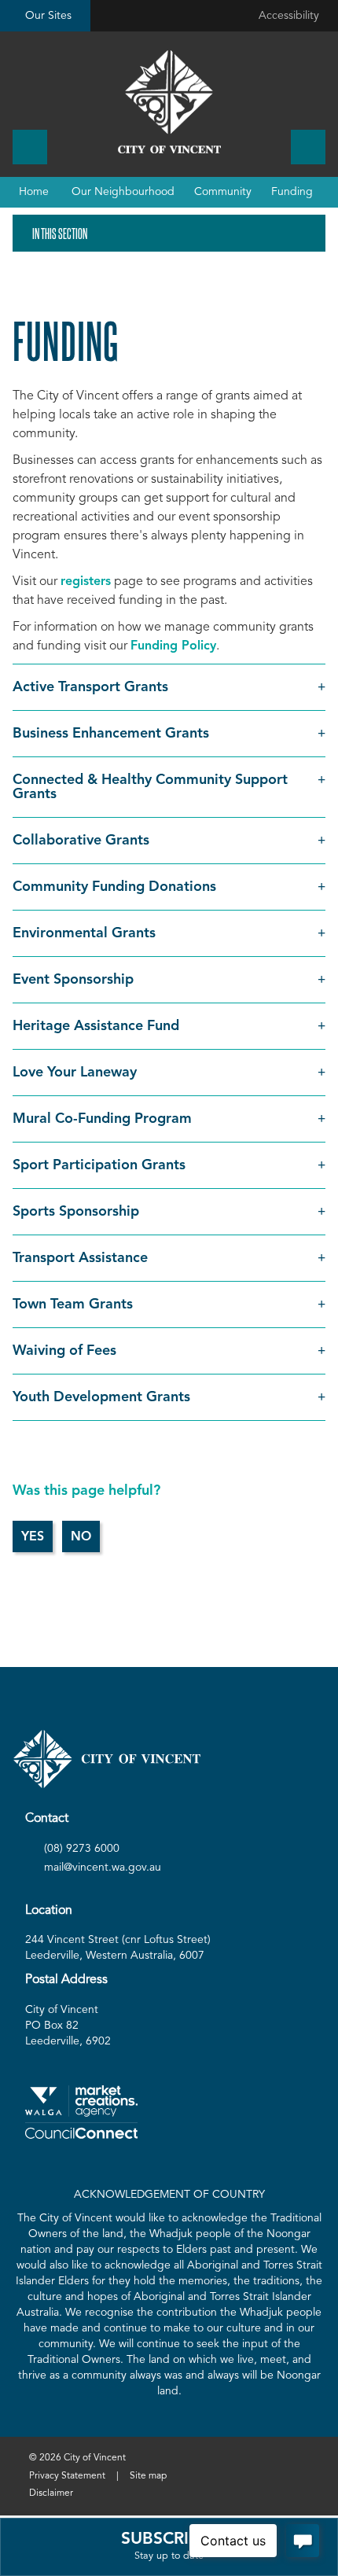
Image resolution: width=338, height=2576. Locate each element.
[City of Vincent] (169, 102)
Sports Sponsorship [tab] (76, 1212)
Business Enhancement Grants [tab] (111, 734)
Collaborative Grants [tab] (81, 841)
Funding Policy (173, 646)
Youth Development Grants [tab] (101, 1397)
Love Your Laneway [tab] (75, 1073)
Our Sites (48, 16)
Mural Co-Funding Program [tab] (104, 1119)
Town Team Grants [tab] (73, 1305)
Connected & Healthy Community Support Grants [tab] (150, 787)
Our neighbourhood (123, 192)
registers (86, 582)
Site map (148, 2476)
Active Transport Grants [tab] (90, 687)
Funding (292, 192)
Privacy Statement (67, 2476)
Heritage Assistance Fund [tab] (96, 1026)
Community (223, 192)
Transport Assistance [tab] (80, 1258)
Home (34, 192)
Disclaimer (51, 2493)
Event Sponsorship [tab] (73, 980)
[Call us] (30, 147)
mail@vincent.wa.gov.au (103, 1868)
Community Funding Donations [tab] (114, 887)
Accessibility (289, 16)
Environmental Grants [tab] (84, 933)
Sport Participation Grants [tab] (99, 1165)
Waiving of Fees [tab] (64, 1351)
